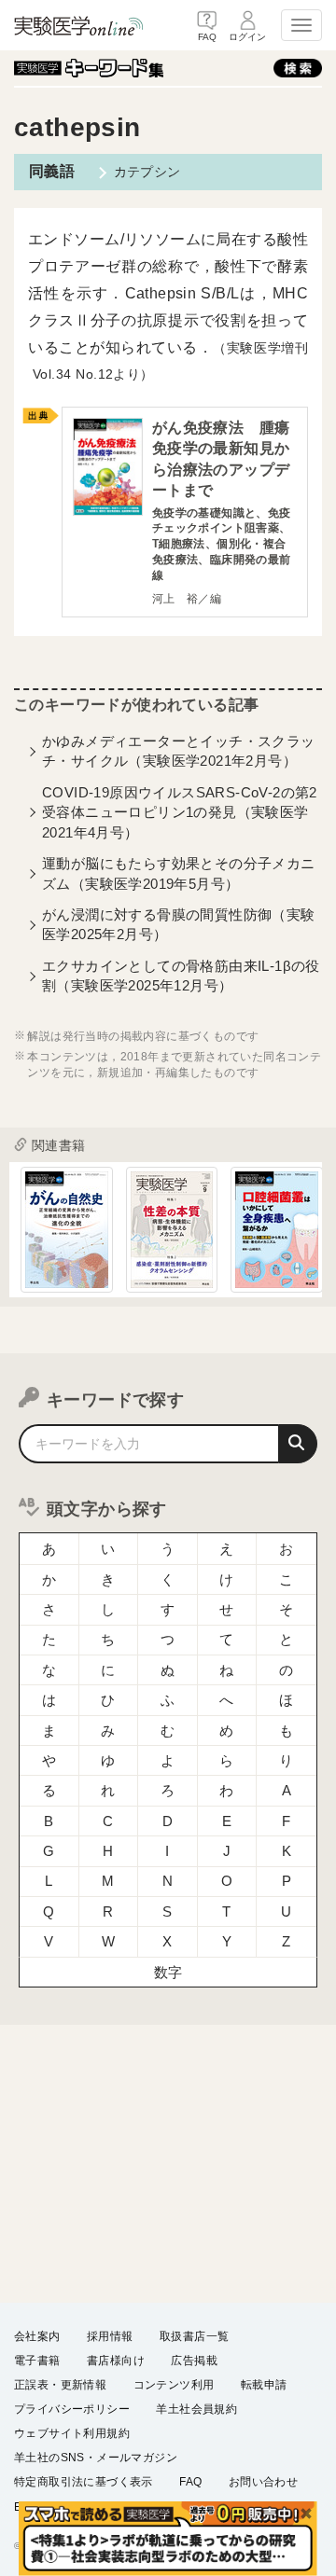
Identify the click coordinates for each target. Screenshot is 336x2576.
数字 (168, 1972)
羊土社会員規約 (196, 2409)
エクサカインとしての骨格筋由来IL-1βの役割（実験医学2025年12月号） (181, 976)
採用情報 (110, 2336)
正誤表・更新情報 (60, 2385)
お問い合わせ (263, 2482)
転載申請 (264, 2385)
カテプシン (147, 172)
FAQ (190, 2482)
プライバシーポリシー (72, 2409)
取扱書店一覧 (194, 2336)
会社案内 (37, 2336)
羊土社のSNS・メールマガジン (96, 2458)
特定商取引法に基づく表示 (84, 2482)
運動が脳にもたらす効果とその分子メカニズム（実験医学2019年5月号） (179, 873)
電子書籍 (37, 2361)
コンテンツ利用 (174, 2385)
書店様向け (116, 2361)
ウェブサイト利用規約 (72, 2433)
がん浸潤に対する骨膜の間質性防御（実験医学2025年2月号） (179, 924)
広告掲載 (194, 2361)
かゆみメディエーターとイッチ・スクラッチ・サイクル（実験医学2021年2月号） (179, 751)
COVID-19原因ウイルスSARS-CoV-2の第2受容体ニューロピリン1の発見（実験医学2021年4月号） (180, 812)
